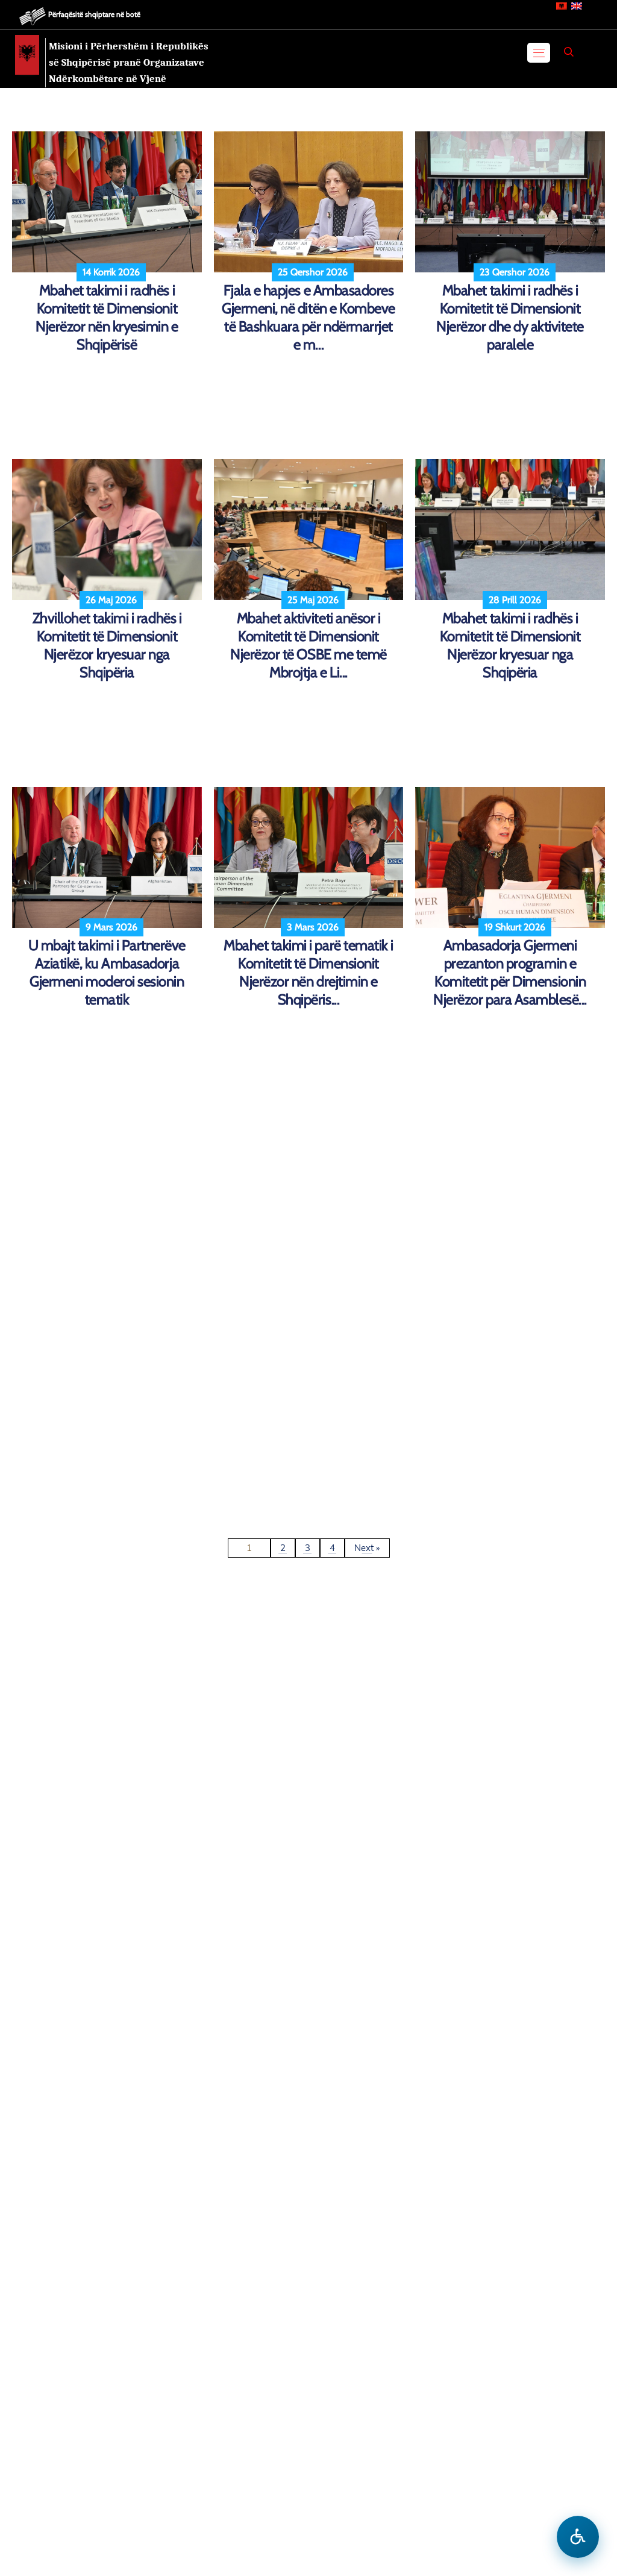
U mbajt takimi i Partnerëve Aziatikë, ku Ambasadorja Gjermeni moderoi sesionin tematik (107, 972)
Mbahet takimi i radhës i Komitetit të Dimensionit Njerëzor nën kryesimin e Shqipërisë (107, 317)
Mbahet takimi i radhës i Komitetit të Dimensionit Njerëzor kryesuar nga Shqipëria (510, 645)
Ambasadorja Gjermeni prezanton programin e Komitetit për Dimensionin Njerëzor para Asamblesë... (510, 972)
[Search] (569, 52)
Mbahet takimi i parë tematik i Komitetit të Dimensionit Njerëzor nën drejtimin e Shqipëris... (308, 972)
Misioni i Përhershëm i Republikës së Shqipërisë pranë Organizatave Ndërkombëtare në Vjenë (129, 62)
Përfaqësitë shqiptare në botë (94, 14)
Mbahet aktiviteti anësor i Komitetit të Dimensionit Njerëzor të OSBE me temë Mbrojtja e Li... (308, 645)
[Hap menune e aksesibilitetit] (578, 2537)
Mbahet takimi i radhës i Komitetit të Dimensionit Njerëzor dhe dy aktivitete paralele (510, 317)
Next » (367, 1548)
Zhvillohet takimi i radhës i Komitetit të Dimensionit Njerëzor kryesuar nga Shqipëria (107, 645)
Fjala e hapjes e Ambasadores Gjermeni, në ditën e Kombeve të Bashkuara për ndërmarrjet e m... (308, 317)
